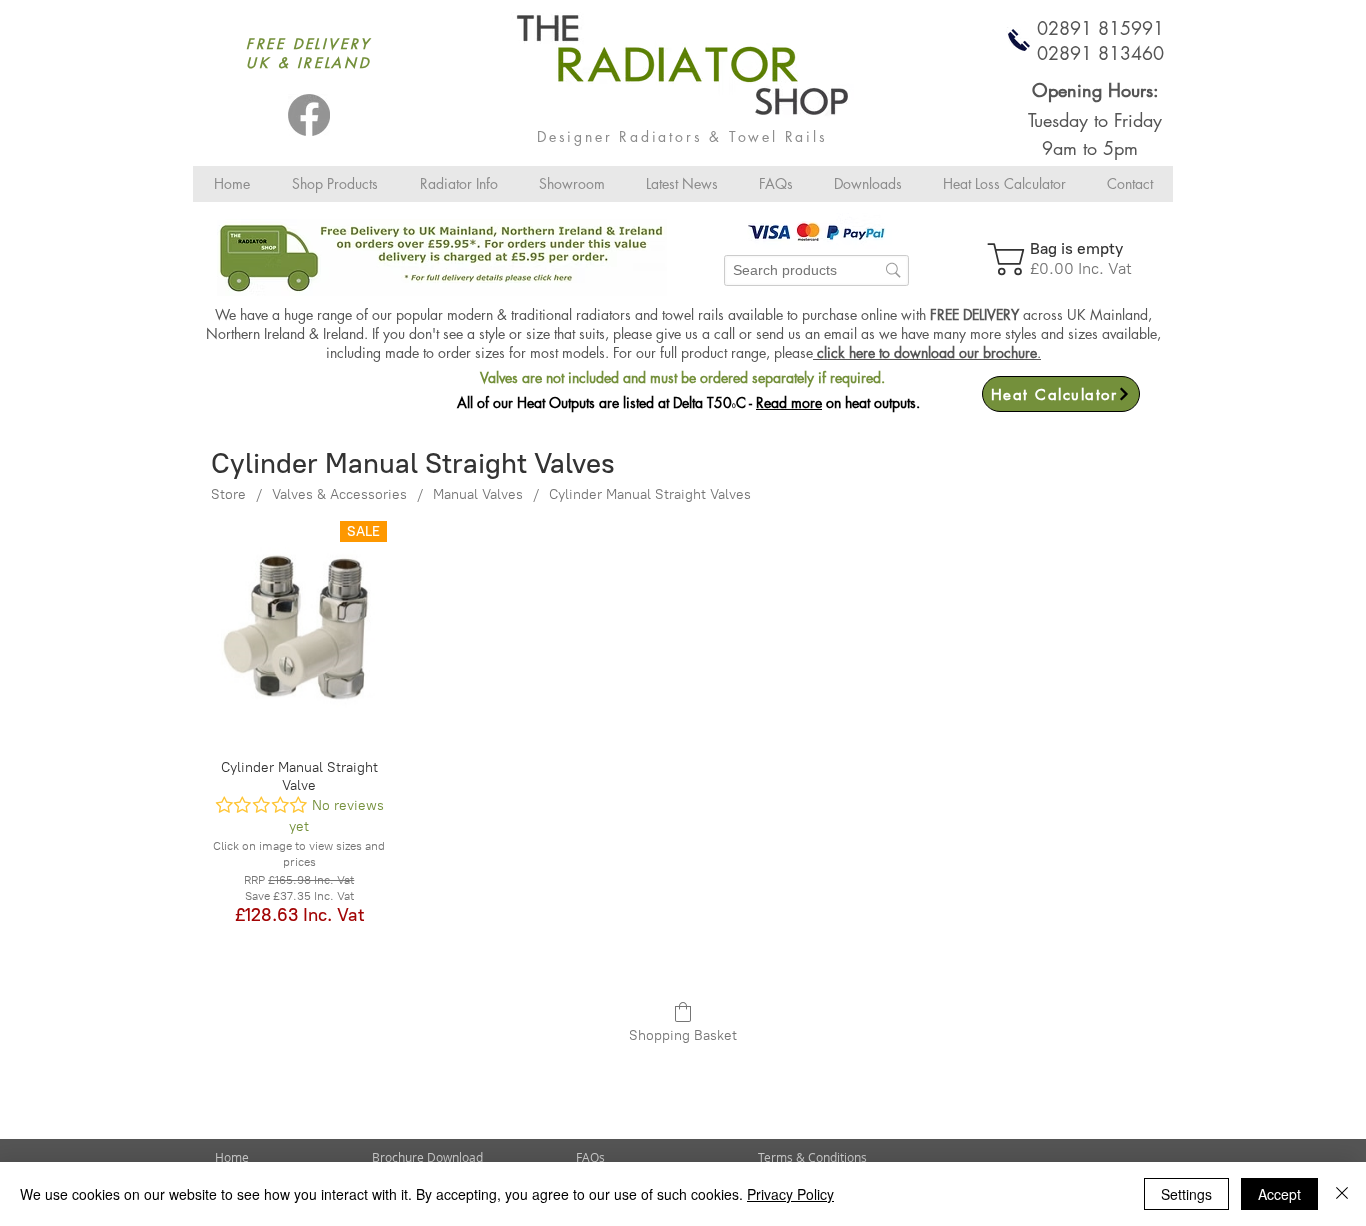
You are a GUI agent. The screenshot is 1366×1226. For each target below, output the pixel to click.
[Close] (1342, 1194)
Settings (1186, 1194)
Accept (1279, 1194)
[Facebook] (309, 115)
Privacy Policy (790, 1194)
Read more (789, 402)
